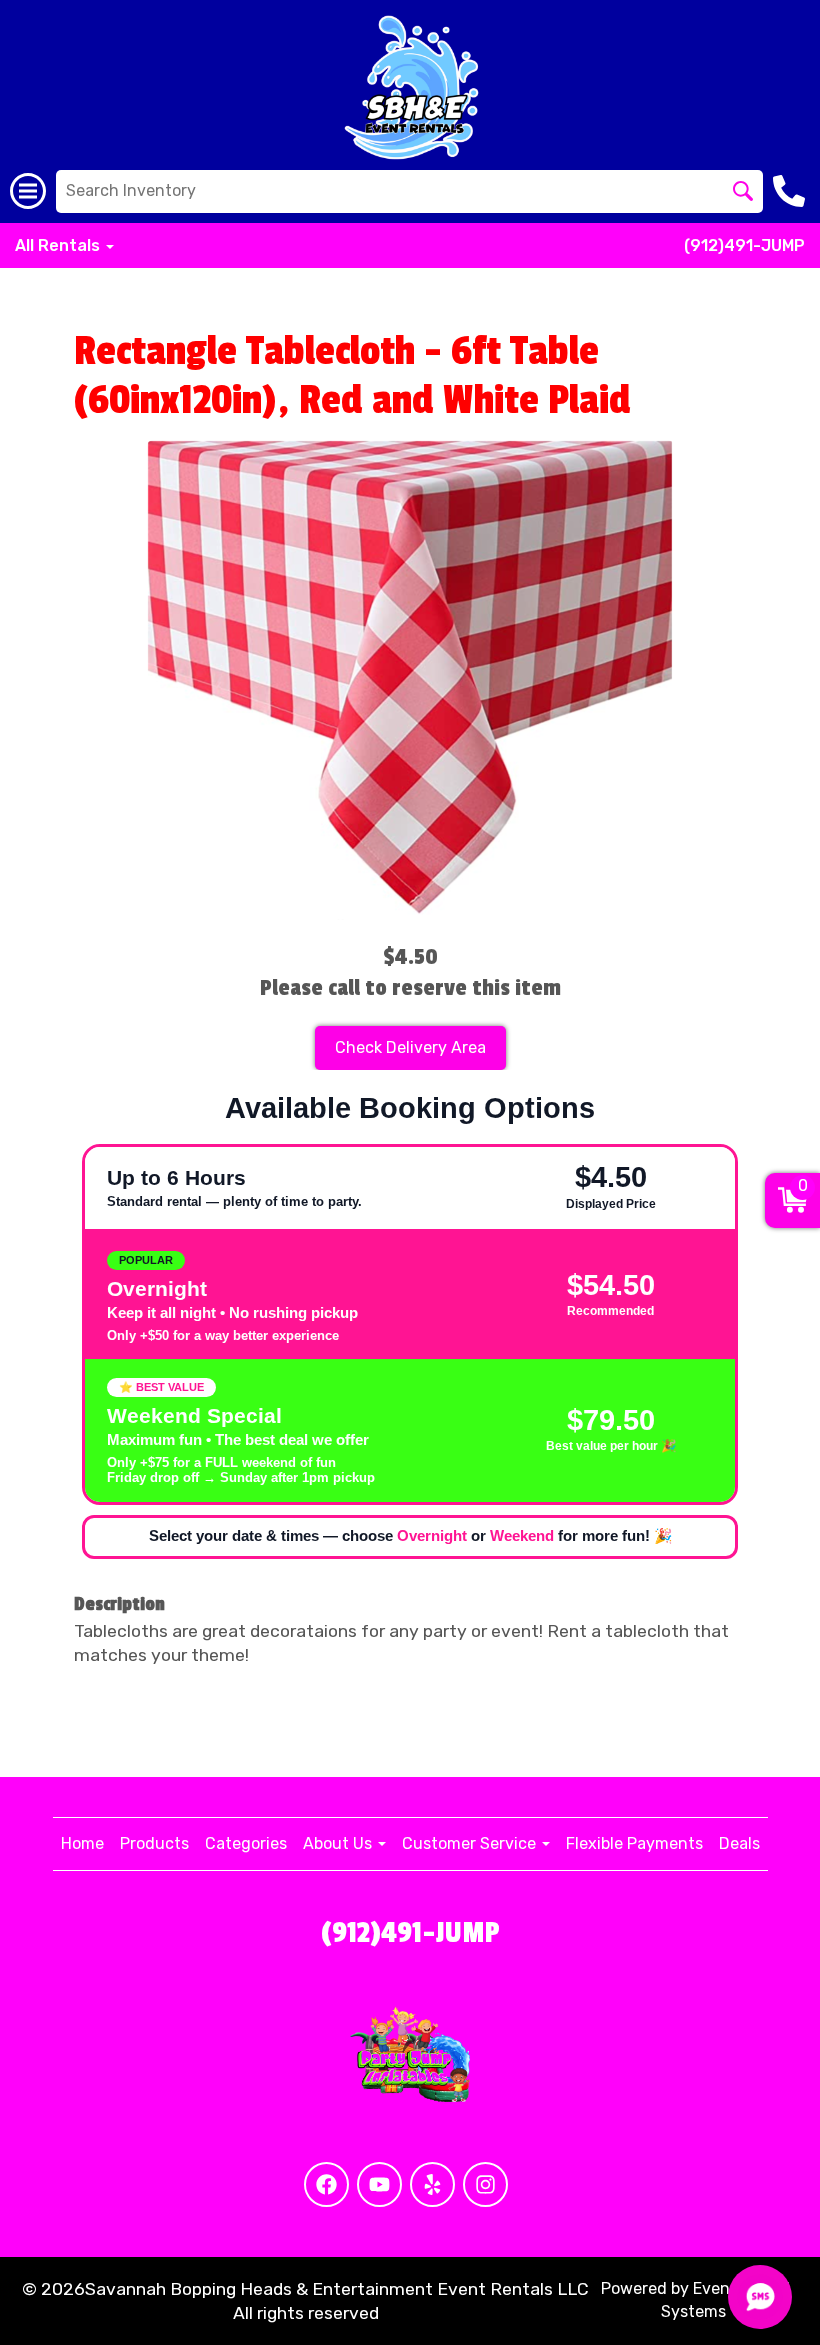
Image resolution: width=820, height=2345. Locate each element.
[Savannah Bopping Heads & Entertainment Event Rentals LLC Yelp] (432, 2184)
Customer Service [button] (471, 1843)
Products (154, 1843)
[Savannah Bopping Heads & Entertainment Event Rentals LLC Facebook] (326, 2184)
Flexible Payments (634, 1843)
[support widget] (760, 2297)
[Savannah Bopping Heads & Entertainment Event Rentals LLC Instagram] (485, 2184)
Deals (739, 1843)
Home (82, 1843)
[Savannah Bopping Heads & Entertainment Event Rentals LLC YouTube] (379, 2184)
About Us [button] (339, 1843)
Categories (246, 1843)
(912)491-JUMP (744, 245)
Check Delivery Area (410, 1047)
